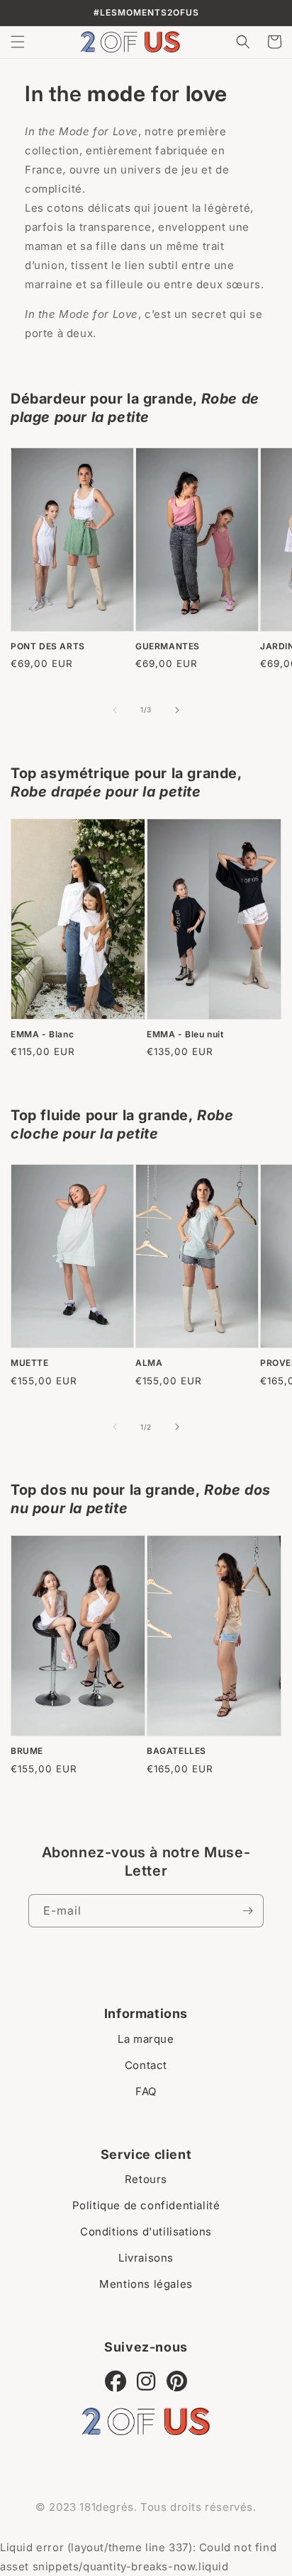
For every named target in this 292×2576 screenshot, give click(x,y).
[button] (18, 42)
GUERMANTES (168, 646)
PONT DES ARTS (48, 646)
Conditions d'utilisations (146, 2232)
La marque (146, 2039)
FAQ (146, 2091)
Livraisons (146, 2258)
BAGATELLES (176, 1751)
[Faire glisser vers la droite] (177, 710)
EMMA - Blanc (42, 1034)
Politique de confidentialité (146, 2205)
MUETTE (30, 1363)
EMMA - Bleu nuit (185, 1034)
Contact (146, 2065)
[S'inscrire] (247, 1911)
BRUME (27, 1751)
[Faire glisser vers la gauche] (115, 710)
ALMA (149, 1363)
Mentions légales (146, 2284)
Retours (146, 2179)
